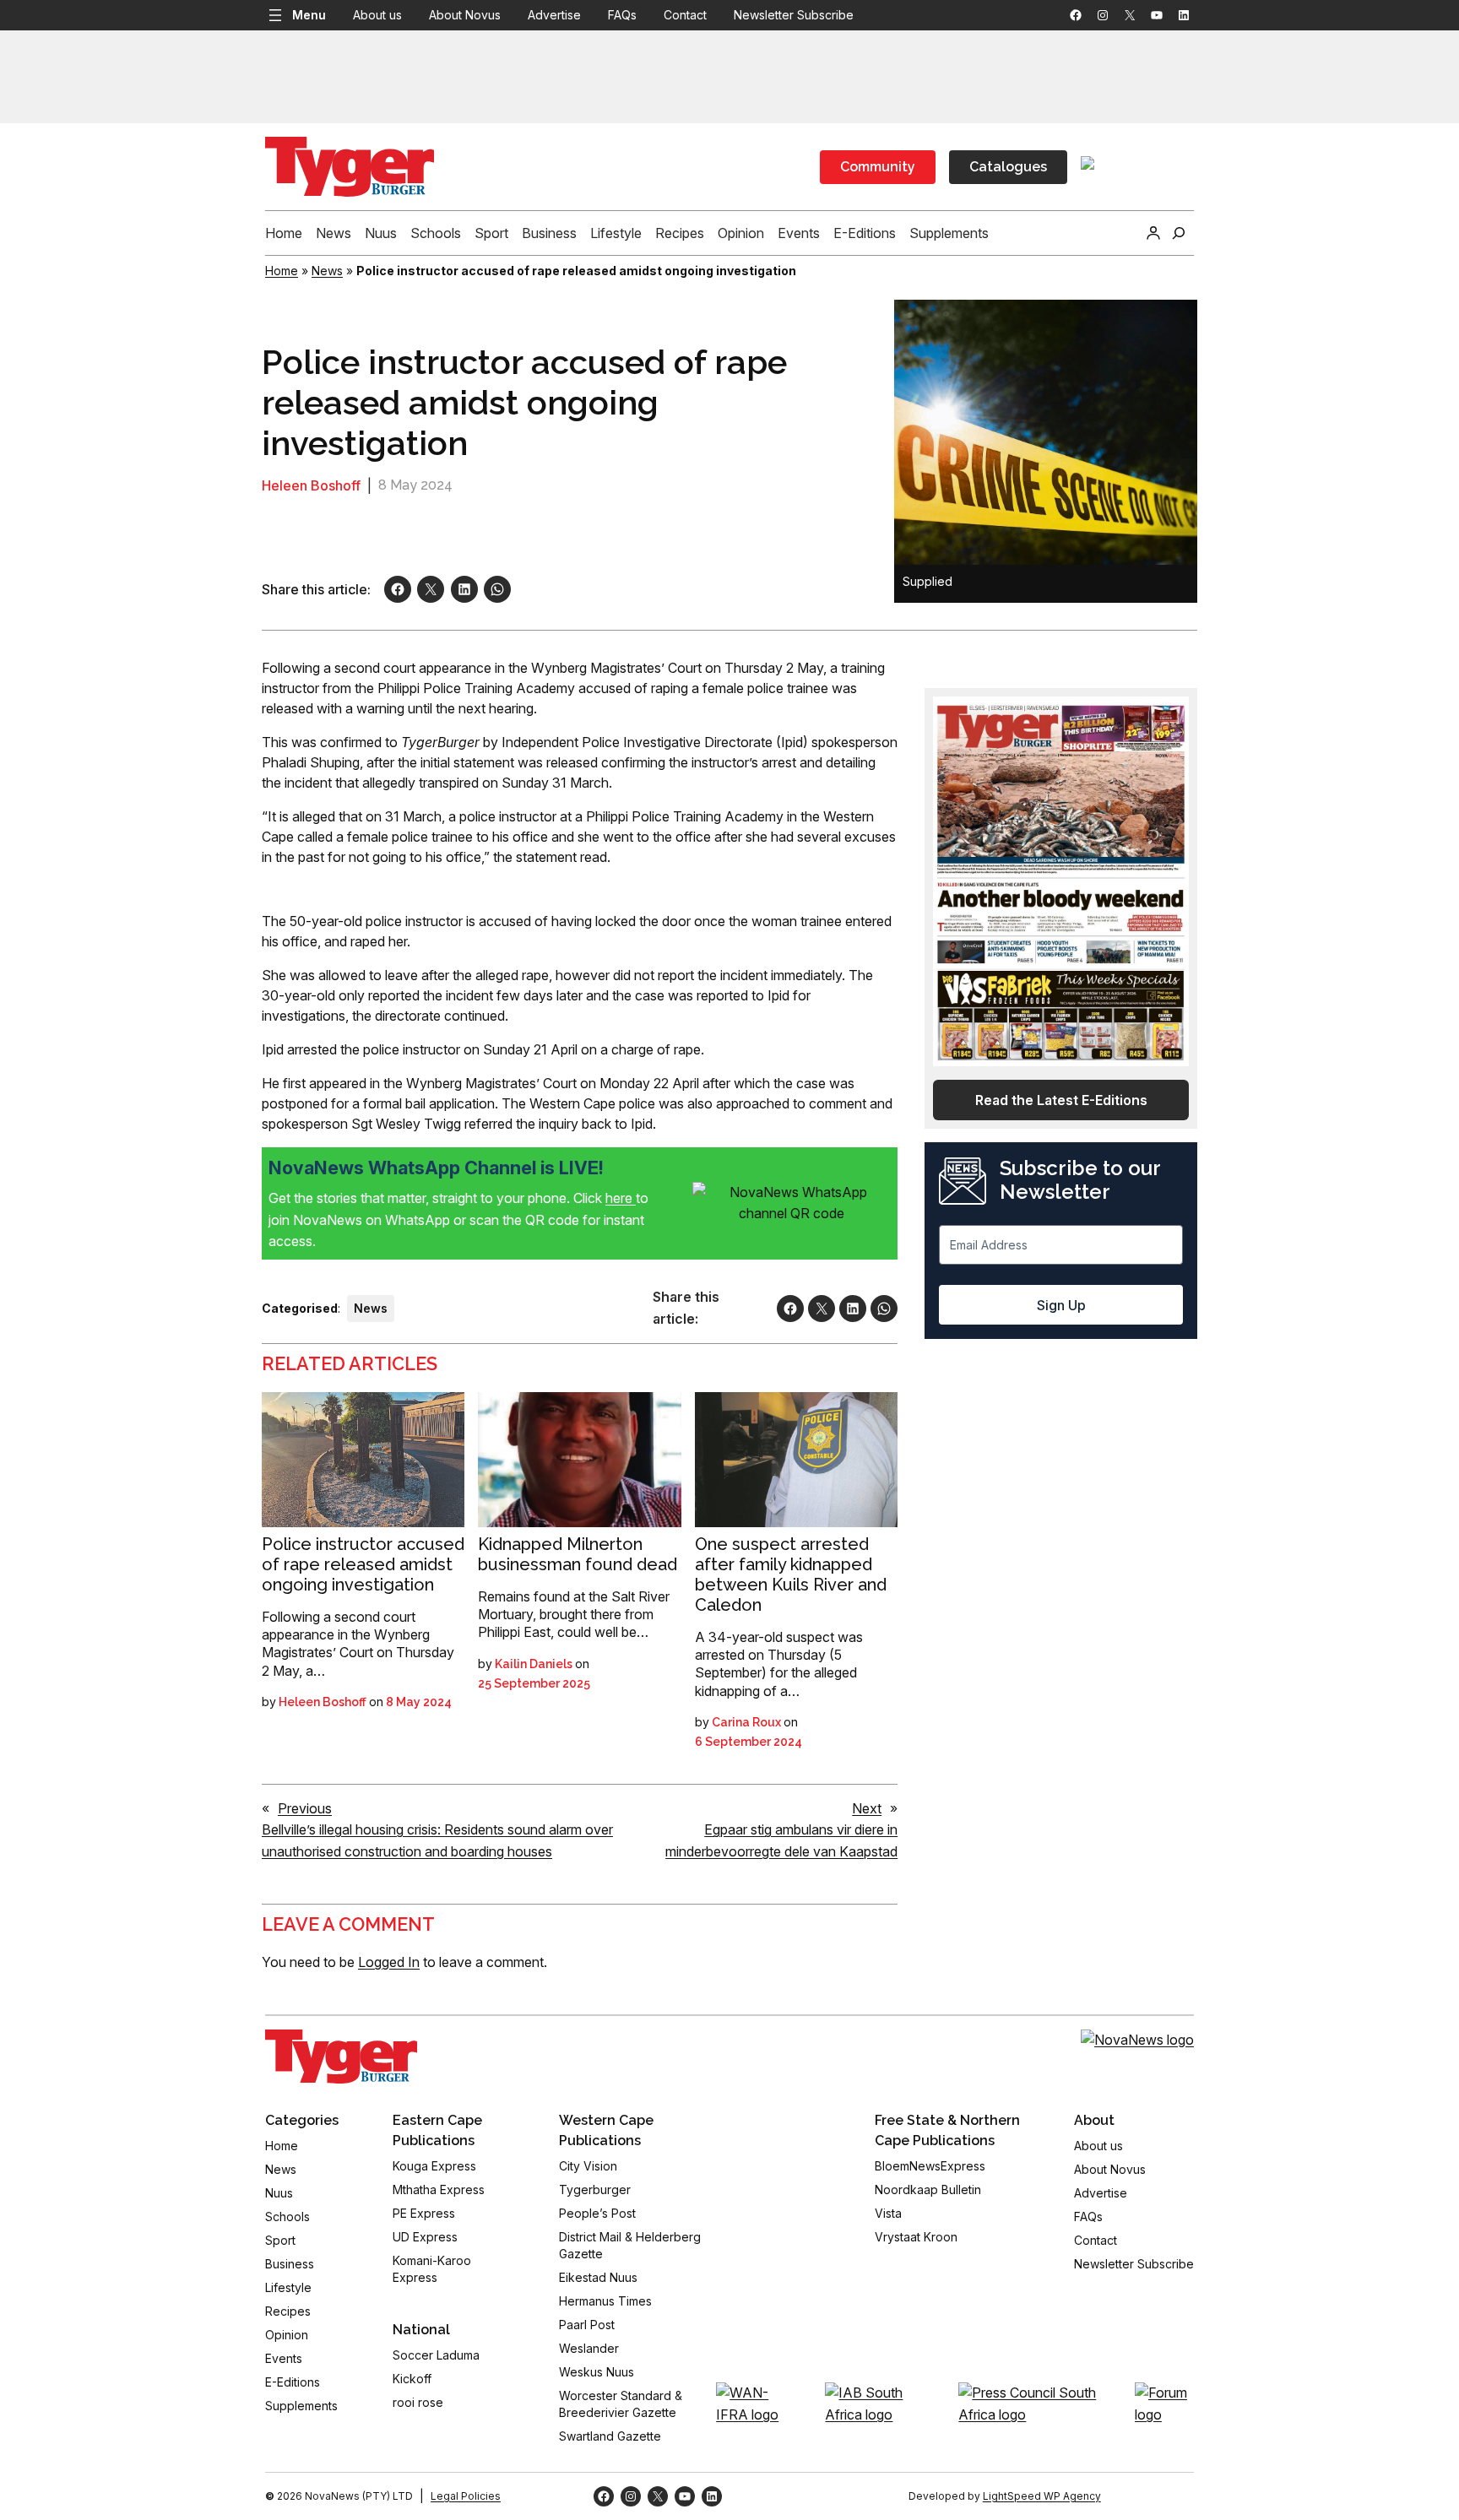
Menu (309, 15)
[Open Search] (1179, 233)
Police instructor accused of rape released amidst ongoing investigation (363, 1564)
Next (867, 1808)
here (621, 1198)
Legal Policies (466, 2496)
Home (282, 271)
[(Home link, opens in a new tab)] (341, 2057)
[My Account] (1153, 233)
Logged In (389, 1962)
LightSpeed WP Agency (1042, 2496)
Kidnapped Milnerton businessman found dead (578, 1554)
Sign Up (1061, 1305)
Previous (305, 1808)
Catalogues (1008, 167)
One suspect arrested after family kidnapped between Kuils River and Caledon (791, 1574)
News (327, 271)
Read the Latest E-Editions (1061, 1100)
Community (878, 167)
